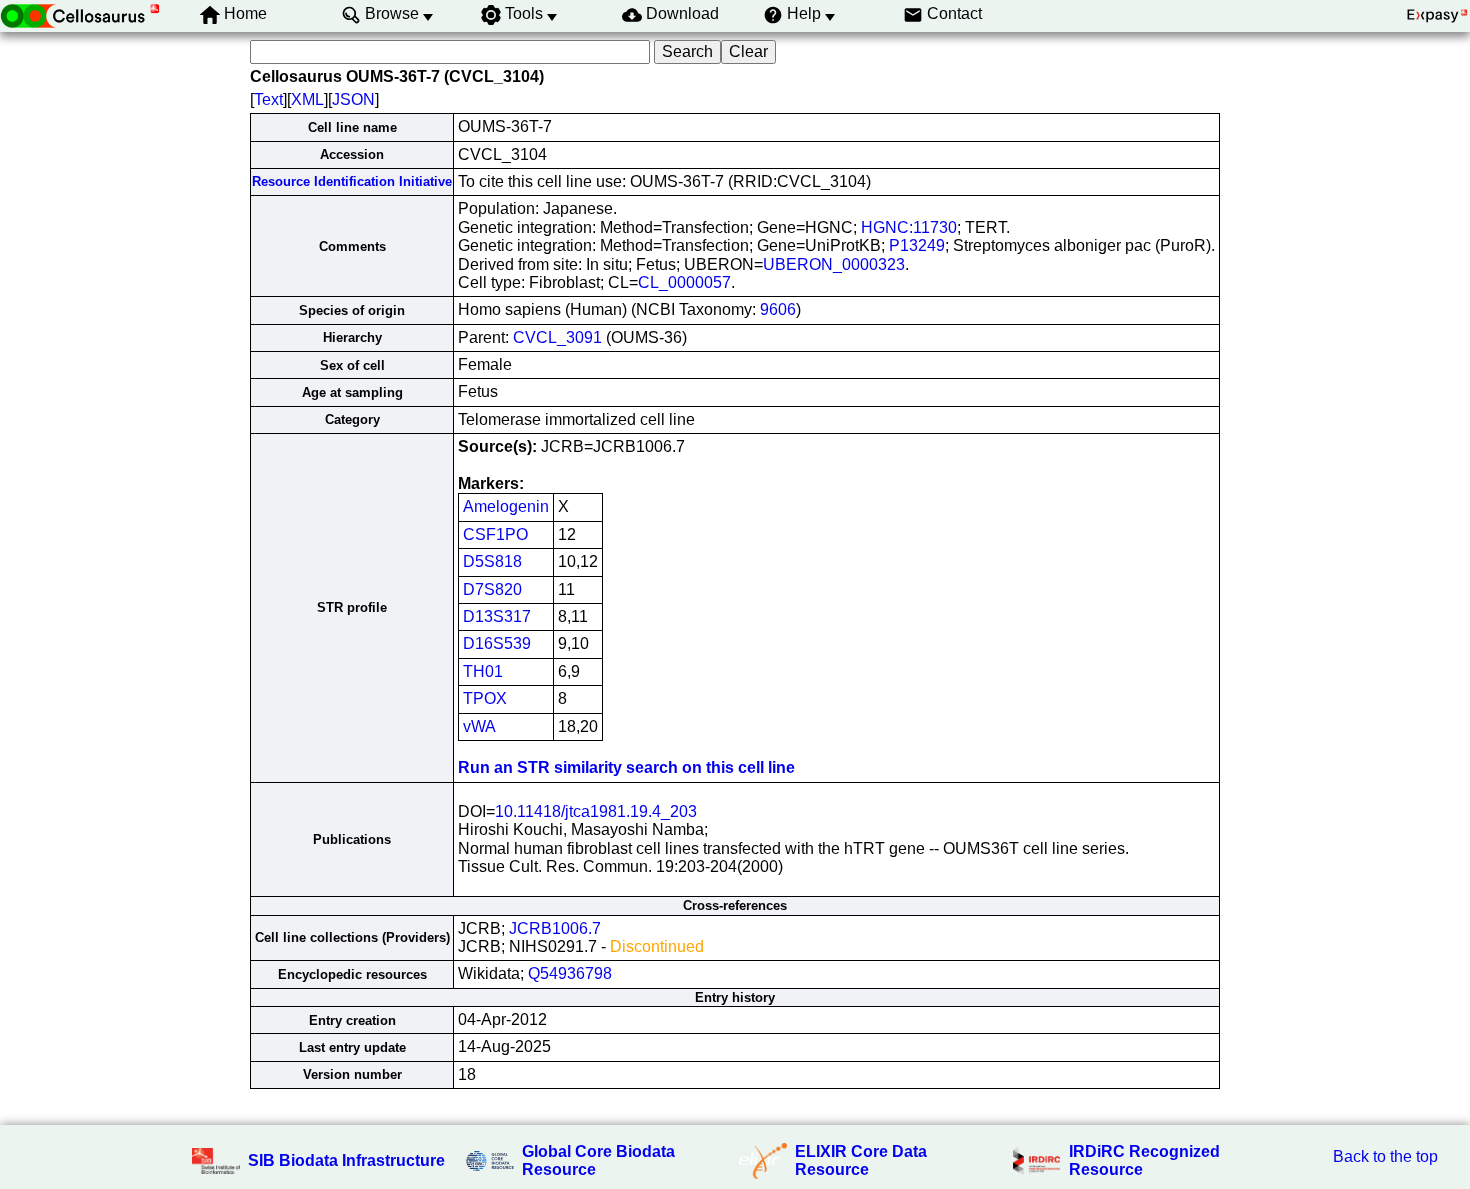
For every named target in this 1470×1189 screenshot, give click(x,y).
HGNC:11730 (909, 227)
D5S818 (492, 561)
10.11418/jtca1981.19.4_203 (596, 811)
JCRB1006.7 (555, 928)
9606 (778, 309)
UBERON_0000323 (834, 264)
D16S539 (497, 643)
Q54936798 (570, 973)
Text (268, 99)
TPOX (485, 698)
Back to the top (1385, 1156)
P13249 (917, 245)
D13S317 (497, 616)
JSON (353, 99)
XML (307, 99)
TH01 (483, 671)
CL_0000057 (684, 282)
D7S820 (492, 589)
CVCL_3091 (557, 337)
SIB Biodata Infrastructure (346, 1160)
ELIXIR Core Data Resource (861, 1160)
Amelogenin (506, 506)
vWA (479, 726)
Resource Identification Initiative (352, 181)
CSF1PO (495, 534)
